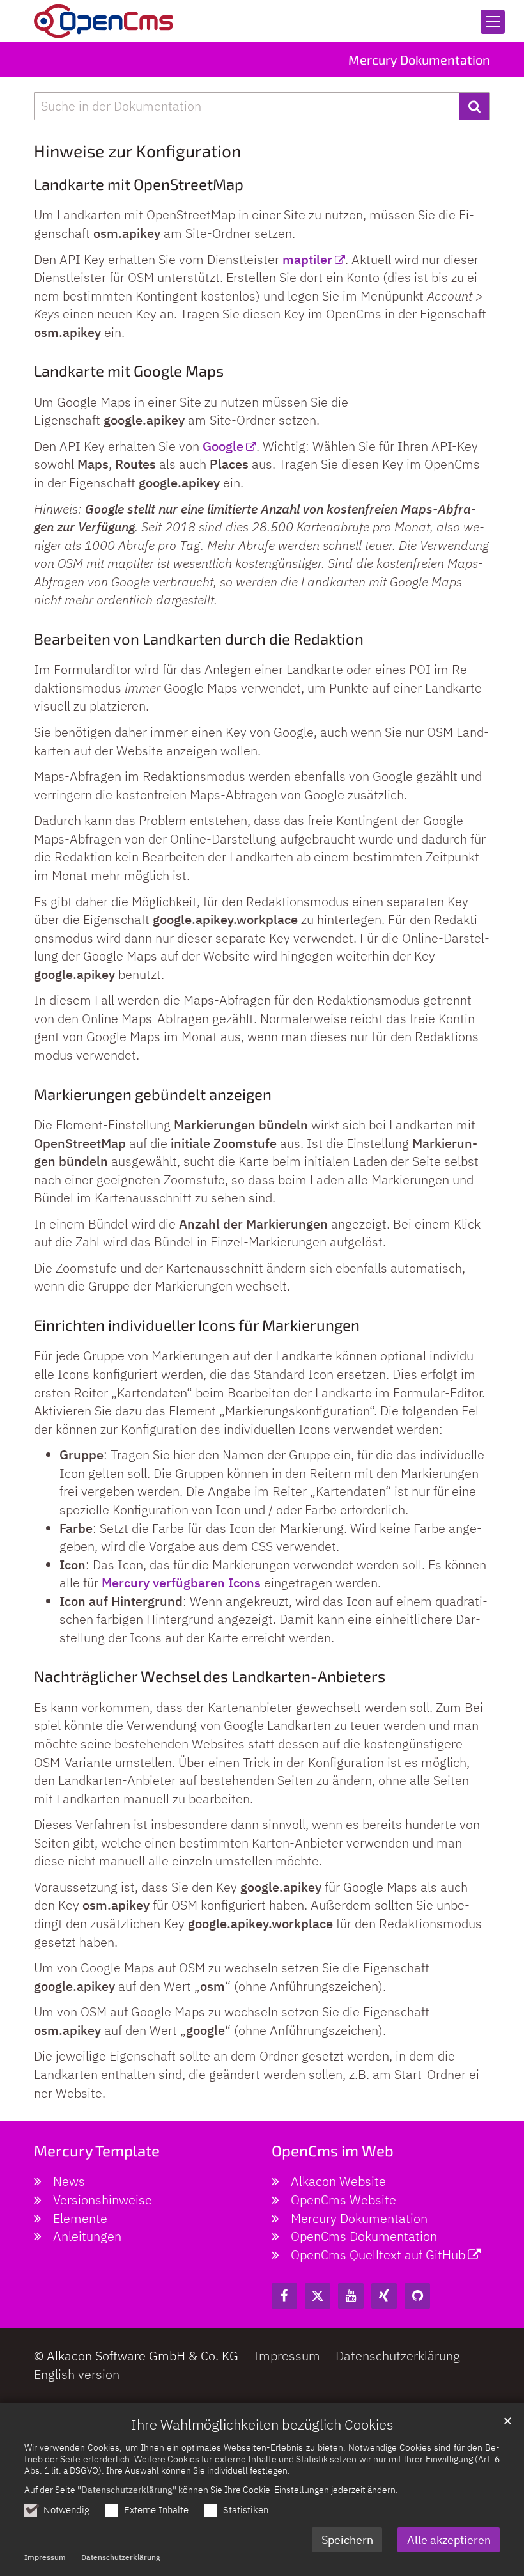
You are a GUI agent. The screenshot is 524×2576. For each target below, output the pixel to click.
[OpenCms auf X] (318, 2296)
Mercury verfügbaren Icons (181, 1583)
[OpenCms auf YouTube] (351, 2296)
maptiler (307, 259)
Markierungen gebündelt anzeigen (153, 1094)
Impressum (45, 2557)
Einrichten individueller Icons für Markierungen (197, 1325)
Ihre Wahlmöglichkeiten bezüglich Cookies (262, 2424)
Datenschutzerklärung (120, 2557)
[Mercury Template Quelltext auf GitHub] (417, 2296)
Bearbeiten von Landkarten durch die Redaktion (199, 639)
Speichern (347, 2540)
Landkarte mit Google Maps (129, 371)
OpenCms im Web (333, 2150)
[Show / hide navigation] (493, 22)
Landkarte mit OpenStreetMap (139, 184)
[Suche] (474, 106)
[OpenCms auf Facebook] (284, 2296)
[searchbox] (246, 106)
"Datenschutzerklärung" (127, 2489)
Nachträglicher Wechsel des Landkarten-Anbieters (210, 1676)
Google (223, 446)
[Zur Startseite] (104, 21)
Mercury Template (97, 2150)
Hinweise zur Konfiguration (137, 151)
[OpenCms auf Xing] (384, 2296)
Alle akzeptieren (449, 2540)
